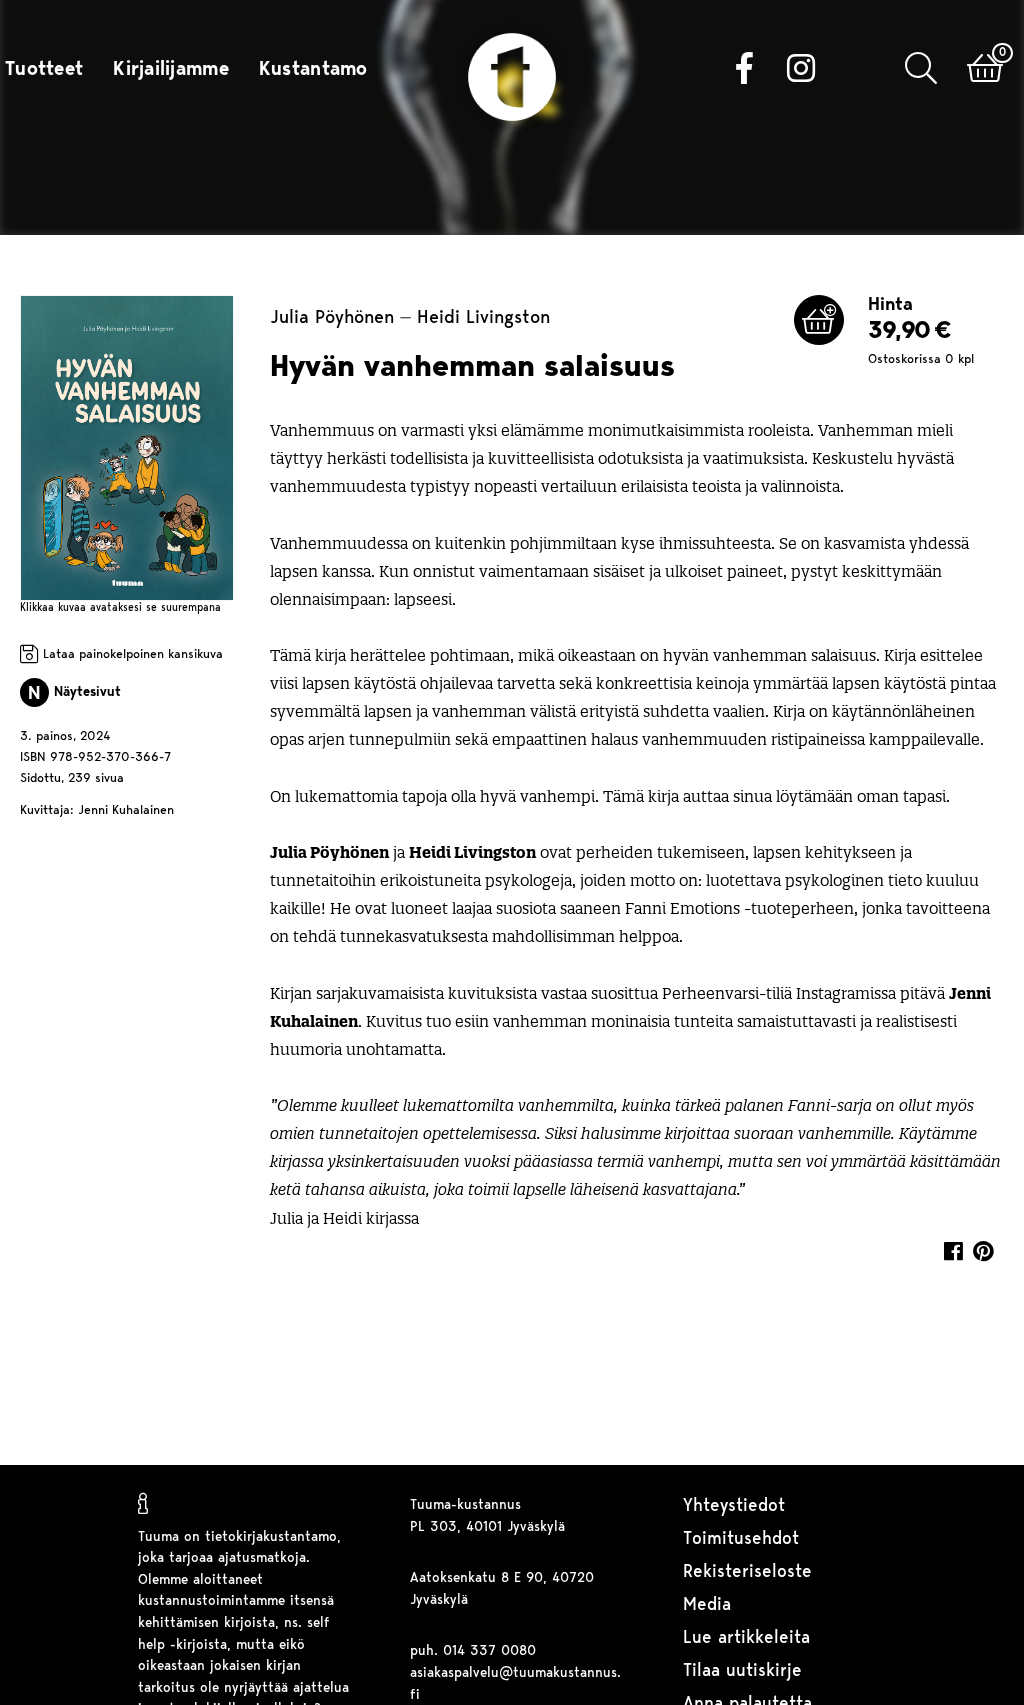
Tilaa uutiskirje (742, 1671)
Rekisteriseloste (747, 1572)
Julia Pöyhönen (332, 319)
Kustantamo (313, 70)
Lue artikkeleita (746, 1638)
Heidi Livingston (483, 319)
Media (707, 1605)
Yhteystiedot (734, 1506)
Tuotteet (44, 70)
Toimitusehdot (741, 1539)
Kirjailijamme (171, 70)
